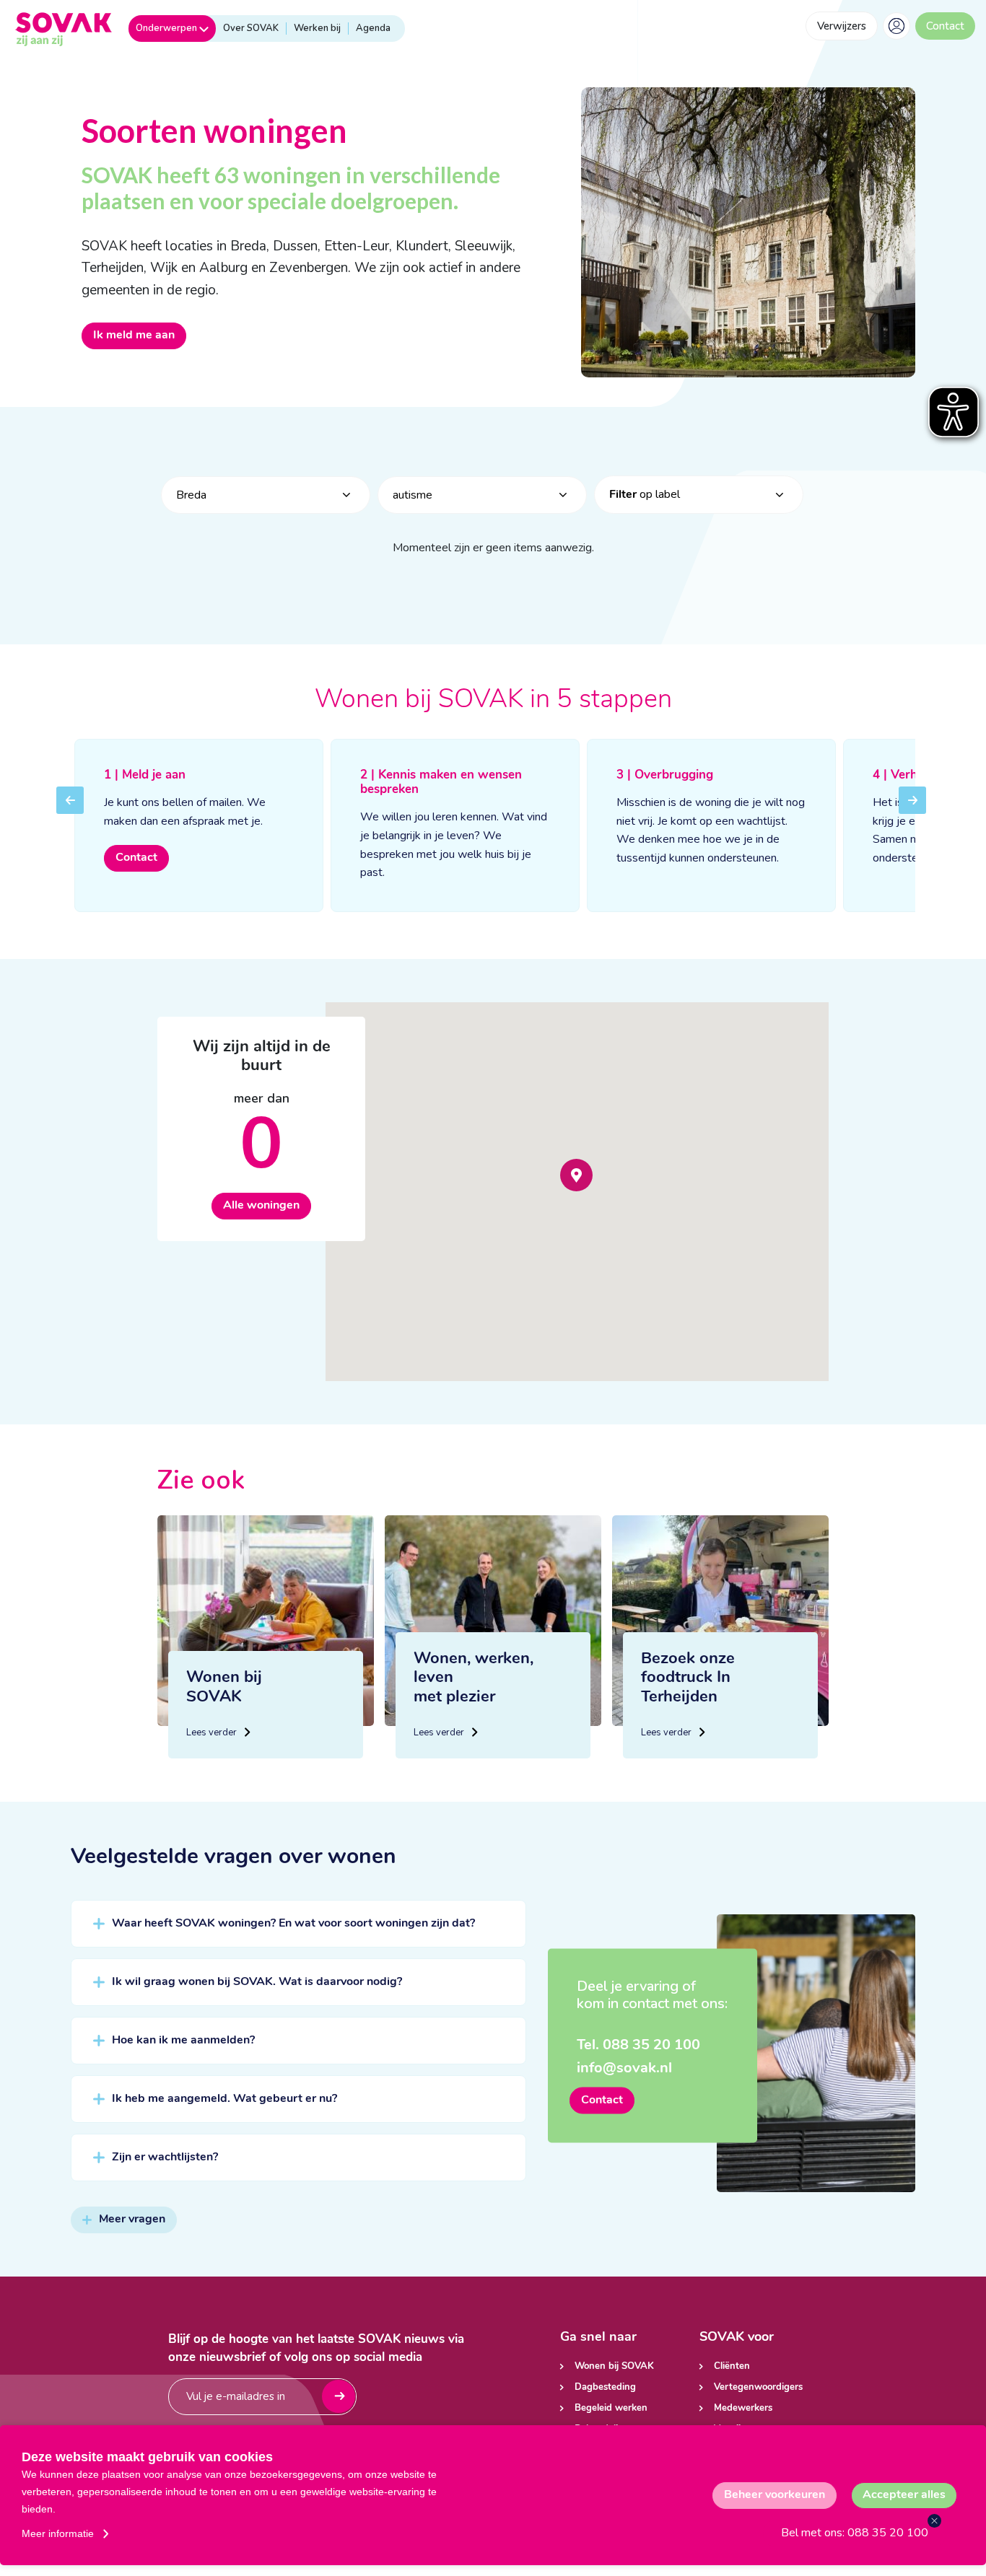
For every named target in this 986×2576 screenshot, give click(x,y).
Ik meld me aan (134, 336)
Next (912, 810)
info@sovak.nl (624, 2069)
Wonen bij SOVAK (614, 2366)
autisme (413, 495)
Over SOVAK (251, 28)
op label (645, 494)
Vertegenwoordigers (758, 2387)
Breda (191, 495)
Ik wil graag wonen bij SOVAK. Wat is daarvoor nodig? (257, 1982)
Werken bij (317, 28)
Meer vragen (132, 2220)
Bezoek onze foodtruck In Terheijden (688, 1678)
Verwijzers (842, 26)
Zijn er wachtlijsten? (165, 2157)
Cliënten (732, 2366)
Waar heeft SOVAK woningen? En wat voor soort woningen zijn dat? (293, 1924)
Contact (945, 26)
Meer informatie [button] (58, 2533)
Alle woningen (261, 1206)
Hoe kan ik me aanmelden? (183, 2041)
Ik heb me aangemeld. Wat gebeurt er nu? (224, 2099)
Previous (70, 810)
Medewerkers (743, 2408)
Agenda (373, 28)
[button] (576, 1175)
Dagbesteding (605, 2387)
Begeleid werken (611, 2408)
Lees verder (213, 1732)
